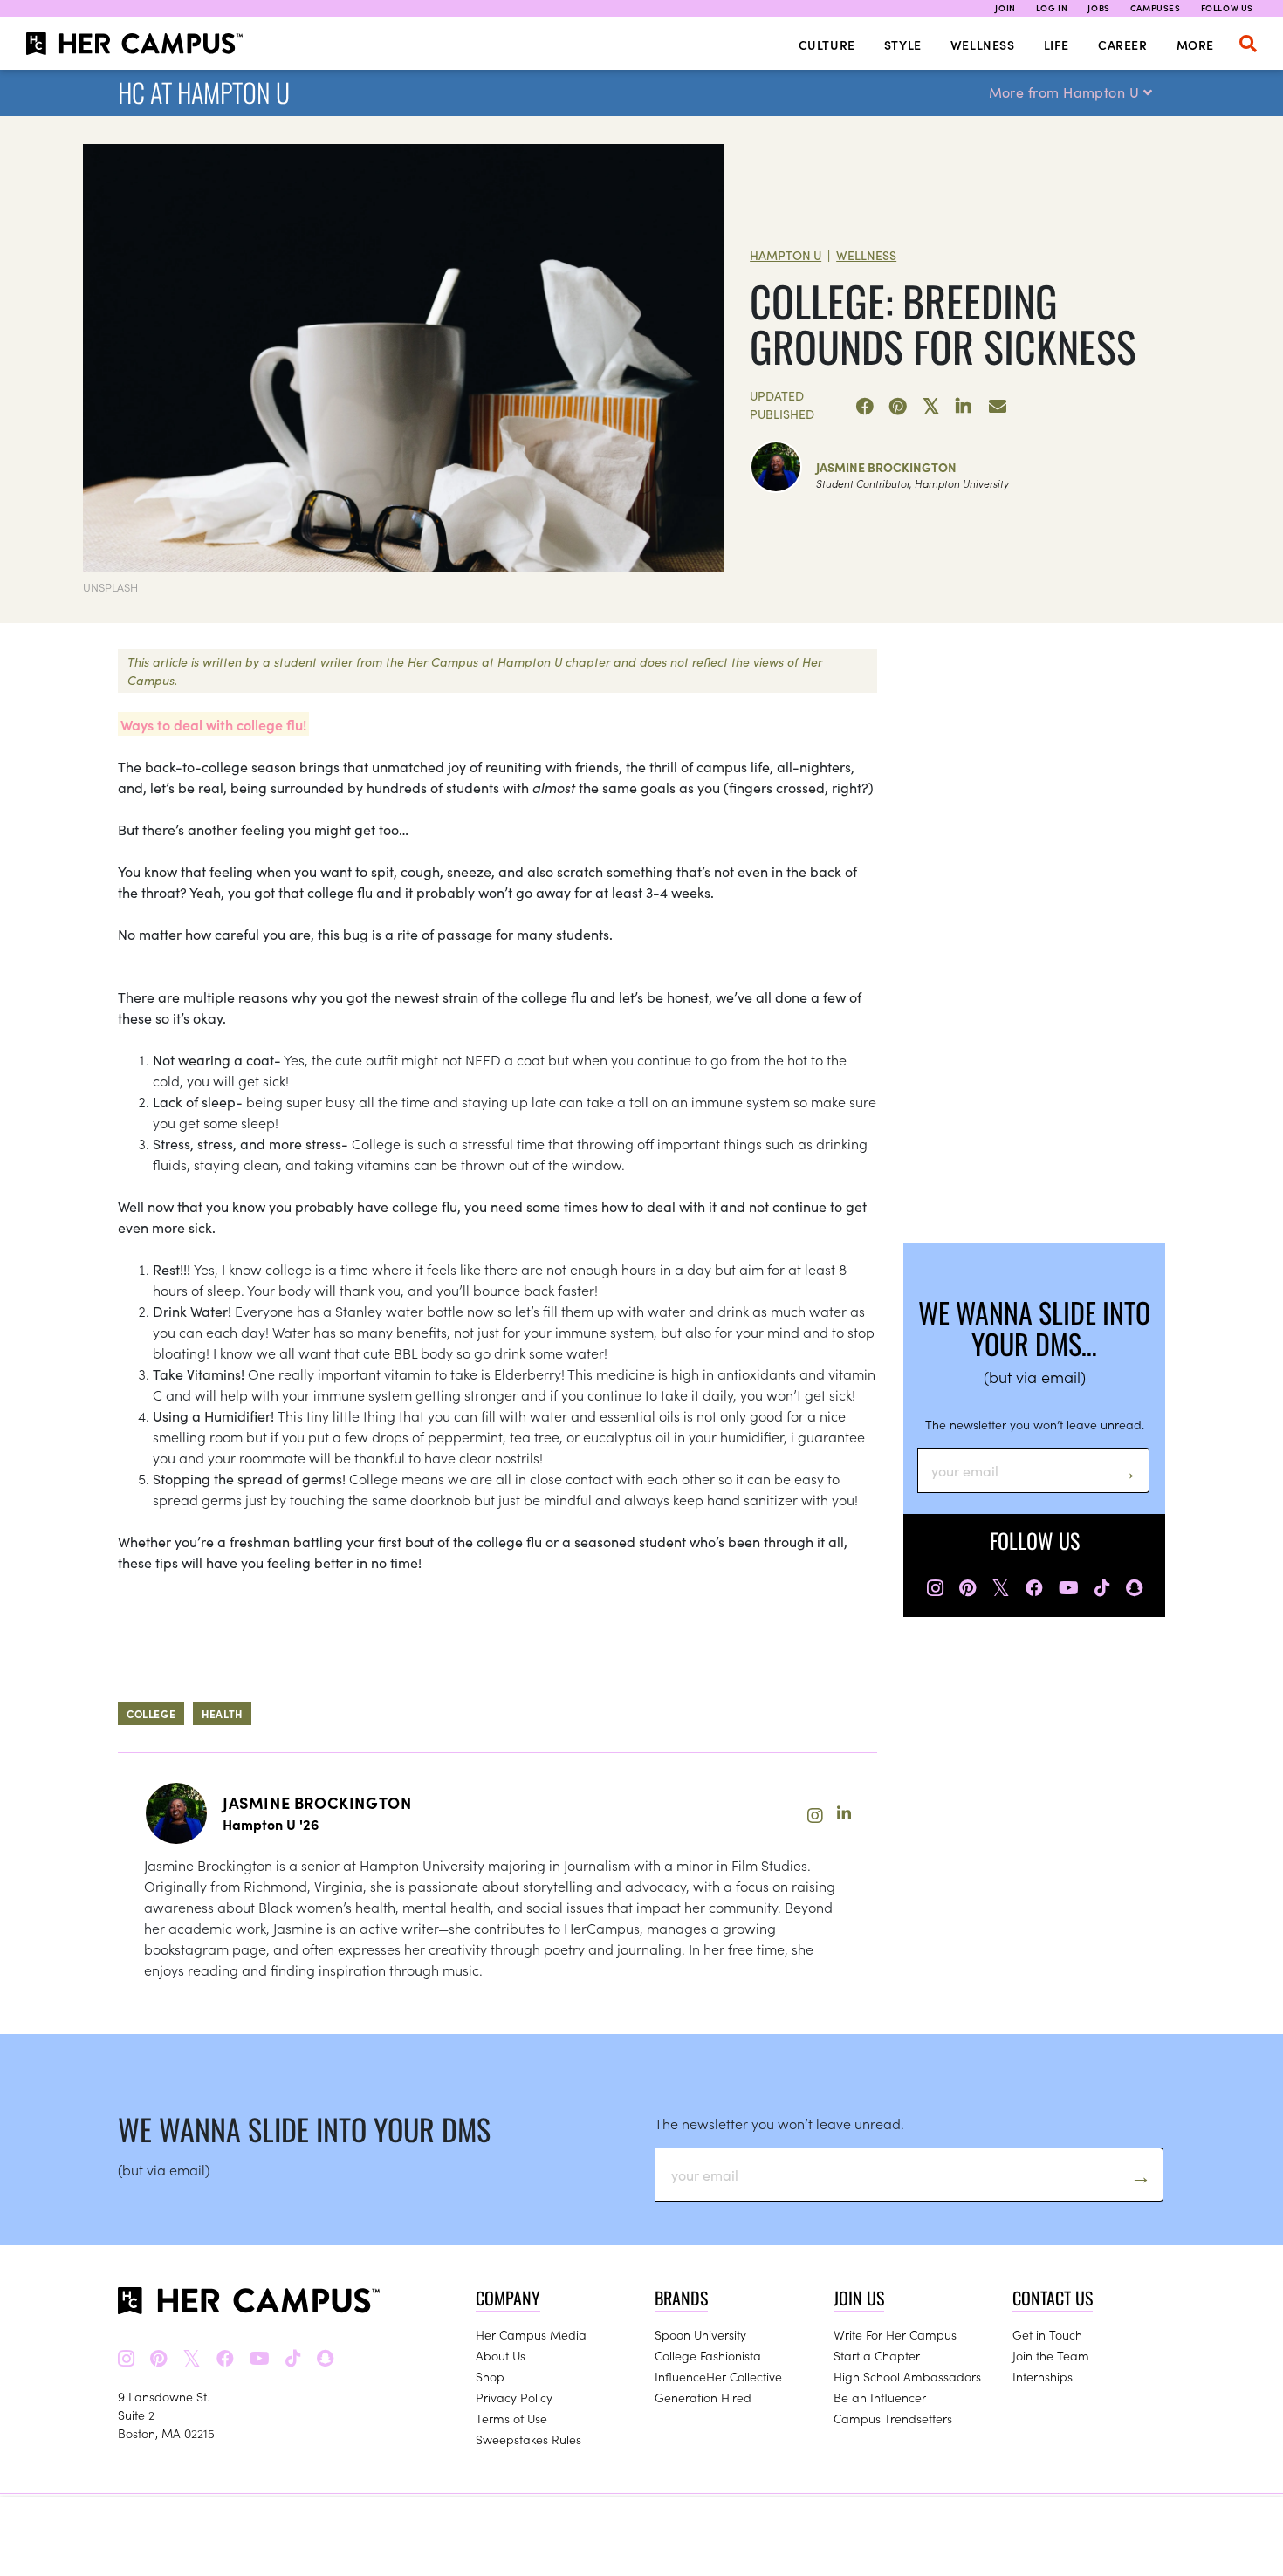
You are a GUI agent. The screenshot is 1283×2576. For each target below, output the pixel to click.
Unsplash (110, 587)
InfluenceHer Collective (718, 2376)
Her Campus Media (531, 2334)
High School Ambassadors (907, 2376)
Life (1057, 45)
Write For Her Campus (895, 2334)
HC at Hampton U (204, 92)
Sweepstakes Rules (528, 2439)
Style (903, 45)
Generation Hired (703, 2397)
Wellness (983, 45)
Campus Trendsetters (893, 2418)
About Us (501, 2355)
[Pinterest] (898, 407)
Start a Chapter (877, 2355)
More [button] (1195, 45)
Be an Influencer (880, 2397)
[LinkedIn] (964, 407)
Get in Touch (1047, 2334)
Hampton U (786, 255)
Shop (490, 2376)
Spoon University (700, 2334)
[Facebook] (865, 407)
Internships (1043, 2376)
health (222, 1713)
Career (1123, 45)
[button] (1248, 44)
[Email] (998, 407)
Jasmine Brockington (886, 467)
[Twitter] (931, 407)
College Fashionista (708, 2355)
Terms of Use (511, 2418)
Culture (827, 45)
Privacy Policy (514, 2397)
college (151, 1713)
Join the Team (1051, 2355)
